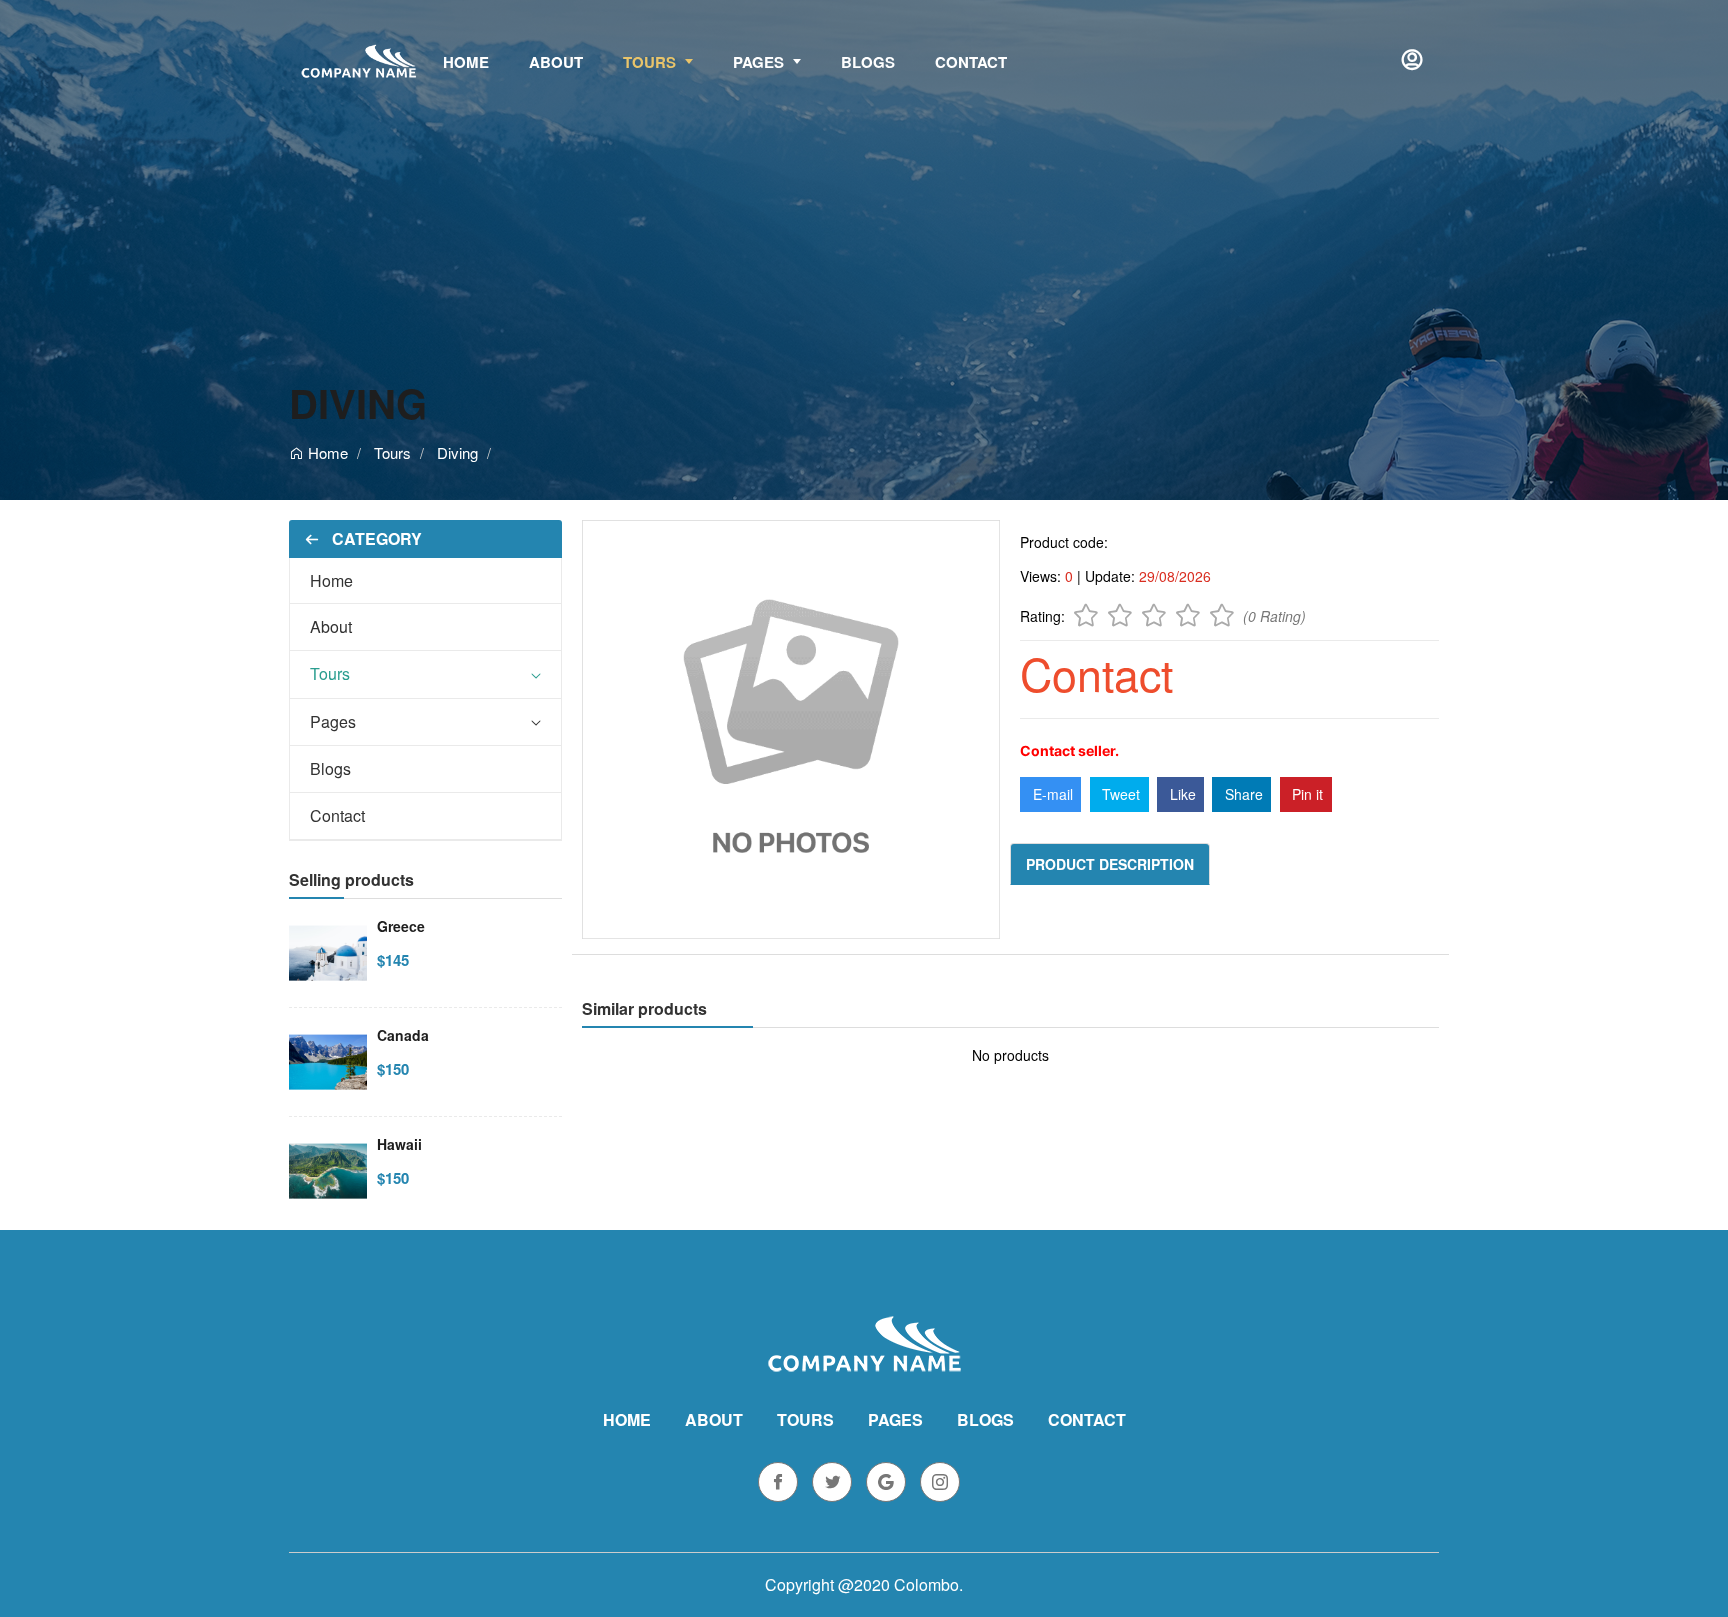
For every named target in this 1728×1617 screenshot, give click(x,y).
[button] (1412, 61)
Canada (403, 1035)
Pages (333, 721)
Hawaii (399, 1144)
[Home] (358, 61)
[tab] (425, 581)
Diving (358, 402)
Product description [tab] (1110, 864)
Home (326, 452)
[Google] (886, 1482)
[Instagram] (940, 1482)
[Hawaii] (328, 1169)
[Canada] (328, 1060)
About (331, 626)
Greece (401, 926)
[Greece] (328, 951)
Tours (392, 452)
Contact (337, 815)
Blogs (330, 768)
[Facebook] (778, 1482)
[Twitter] (832, 1482)
